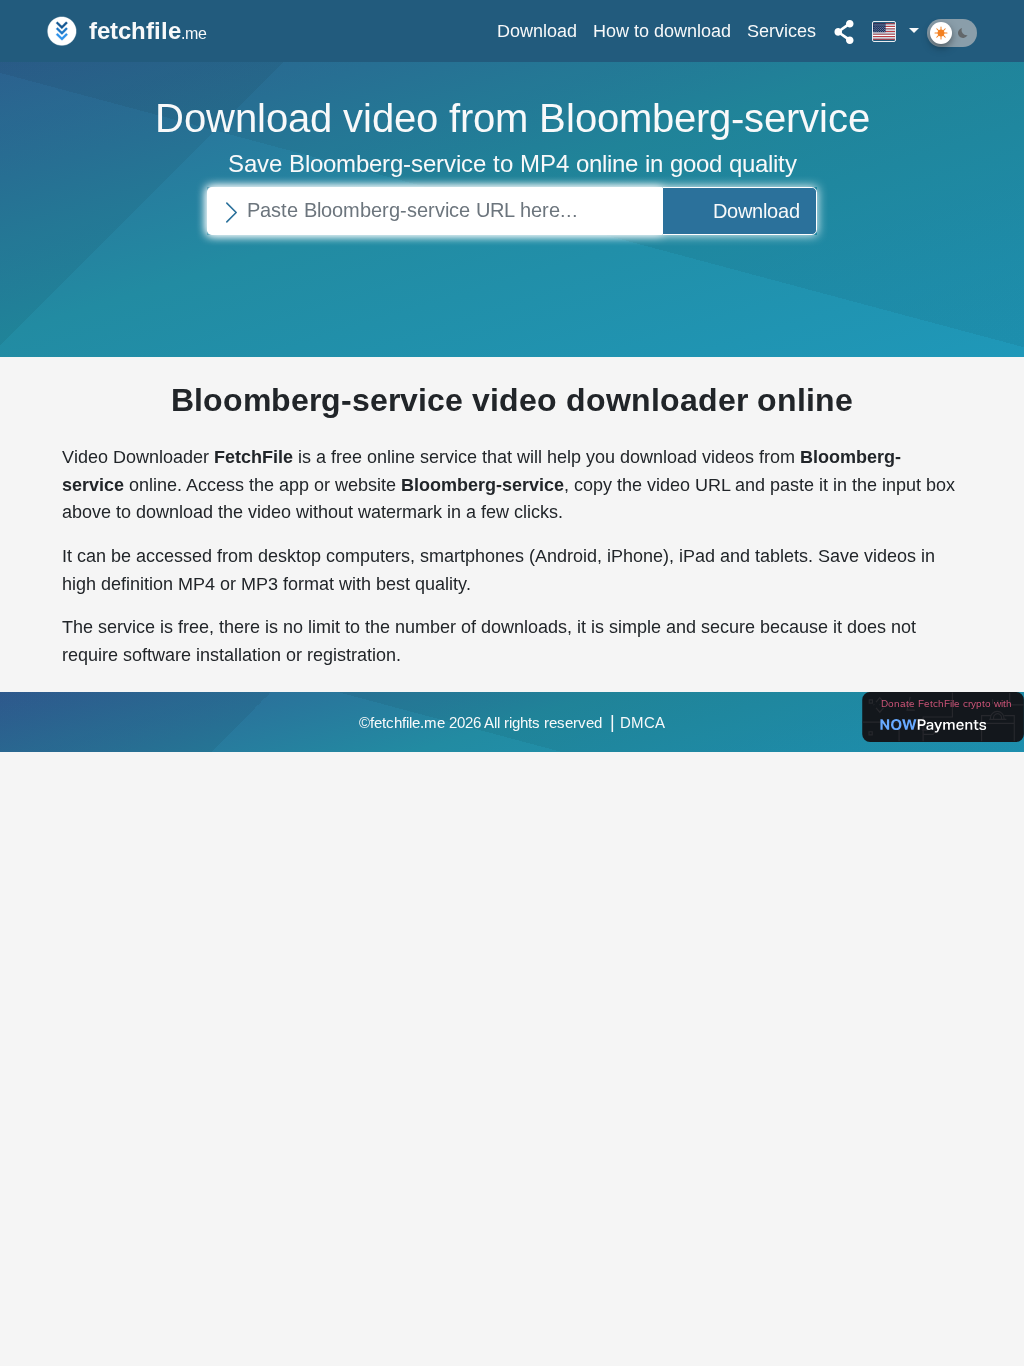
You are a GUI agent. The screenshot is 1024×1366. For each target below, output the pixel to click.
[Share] (844, 31)
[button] (895, 31)
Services (781, 30)
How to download (662, 30)
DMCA (642, 723)
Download (537, 30)
